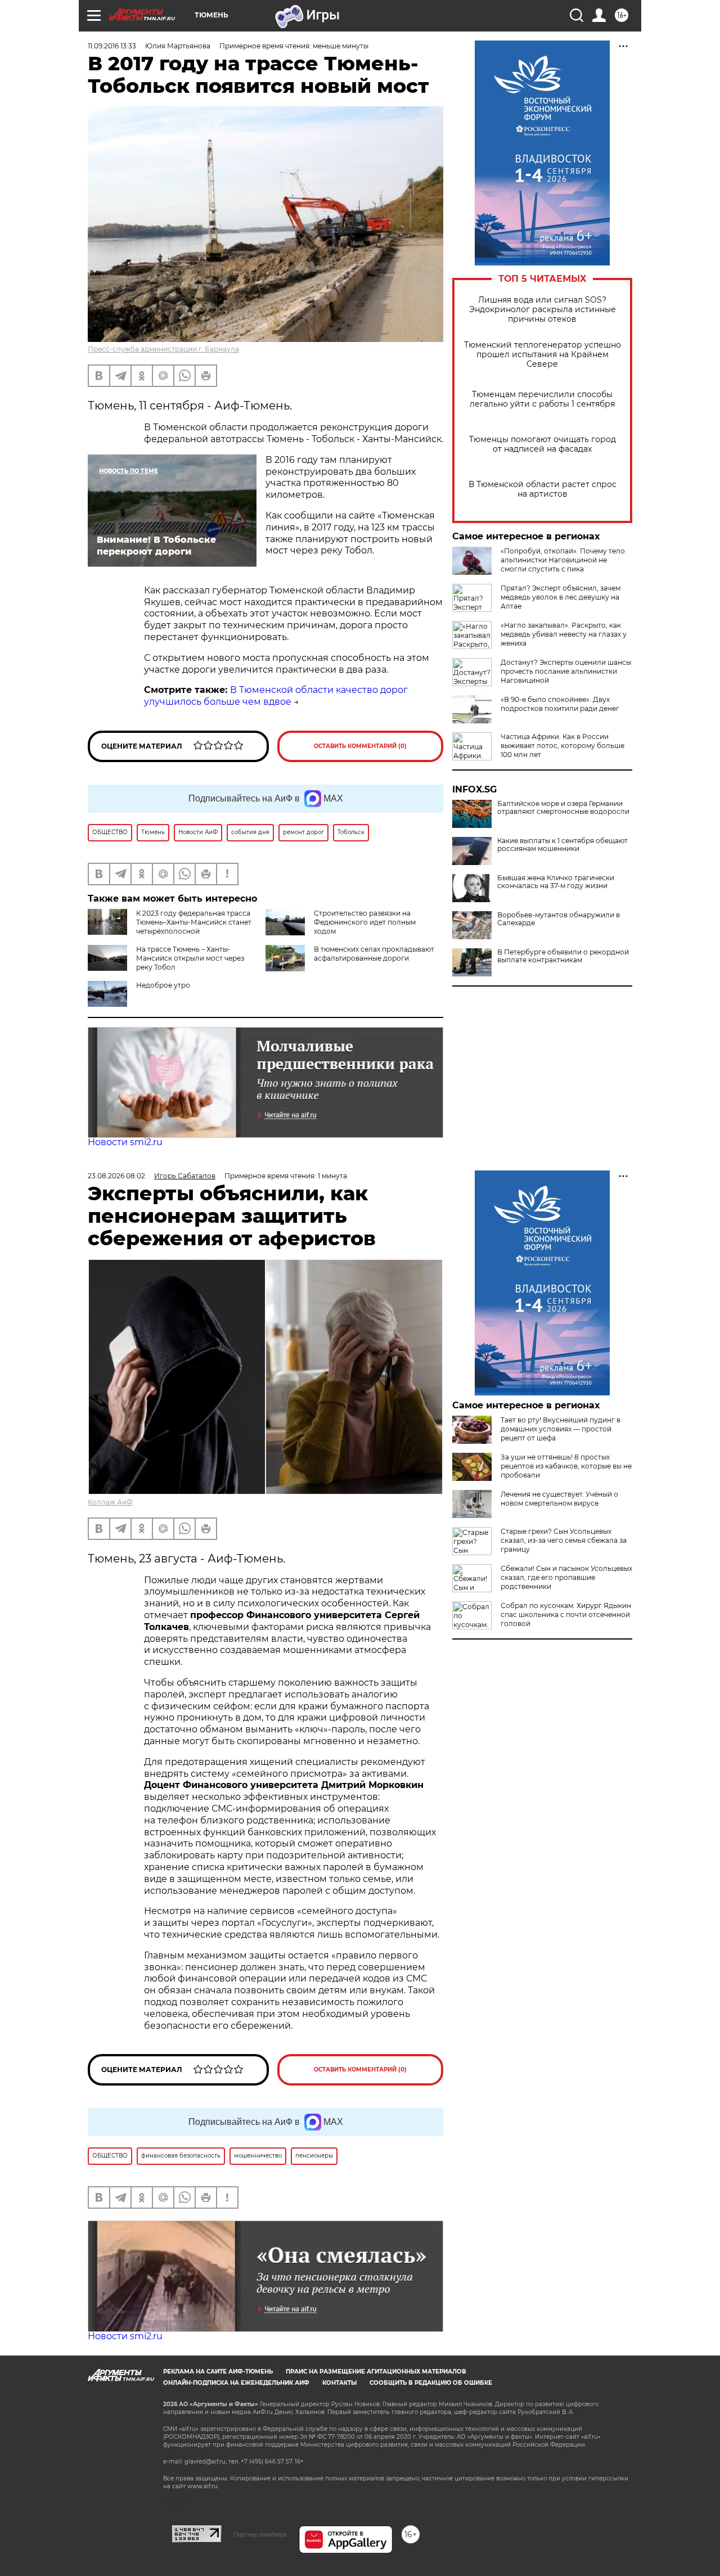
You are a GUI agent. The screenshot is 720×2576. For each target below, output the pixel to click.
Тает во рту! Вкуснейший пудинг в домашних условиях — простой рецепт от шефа (561, 1429)
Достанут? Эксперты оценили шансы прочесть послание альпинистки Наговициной (566, 671)
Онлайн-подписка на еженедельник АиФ (236, 2383)
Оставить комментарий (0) (360, 746)
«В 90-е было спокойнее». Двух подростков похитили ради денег (560, 704)
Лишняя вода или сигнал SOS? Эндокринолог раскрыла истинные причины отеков (543, 310)
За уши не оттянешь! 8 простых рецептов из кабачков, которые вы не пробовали (566, 1466)
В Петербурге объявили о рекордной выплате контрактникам (563, 956)
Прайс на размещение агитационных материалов (376, 2372)
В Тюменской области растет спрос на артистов (543, 489)
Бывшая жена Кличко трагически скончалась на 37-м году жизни (556, 882)
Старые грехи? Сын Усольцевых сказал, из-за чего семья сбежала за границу (564, 1540)
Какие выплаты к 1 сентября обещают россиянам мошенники (562, 845)
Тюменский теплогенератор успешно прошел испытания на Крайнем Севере (543, 355)
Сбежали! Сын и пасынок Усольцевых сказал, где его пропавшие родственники (566, 1577)
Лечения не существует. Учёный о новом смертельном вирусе (559, 1499)
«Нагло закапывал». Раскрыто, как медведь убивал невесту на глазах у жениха (564, 634)
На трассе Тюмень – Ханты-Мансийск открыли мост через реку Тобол (190, 958)
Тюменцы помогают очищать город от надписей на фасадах (543, 444)
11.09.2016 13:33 (112, 46)
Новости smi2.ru (125, 1142)
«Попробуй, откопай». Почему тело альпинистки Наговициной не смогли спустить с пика (563, 560)
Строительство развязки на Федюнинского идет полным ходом (365, 922)
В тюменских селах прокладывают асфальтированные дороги (374, 954)
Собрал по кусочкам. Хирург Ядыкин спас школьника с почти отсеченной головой (566, 1614)
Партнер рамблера (260, 2534)
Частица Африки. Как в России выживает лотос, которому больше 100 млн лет (562, 746)
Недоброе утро (163, 985)
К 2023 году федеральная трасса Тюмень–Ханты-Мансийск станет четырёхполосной (194, 922)
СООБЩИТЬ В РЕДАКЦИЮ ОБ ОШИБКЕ (431, 2383)
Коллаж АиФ (110, 1502)
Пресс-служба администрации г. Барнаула (163, 349)
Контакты (339, 2383)
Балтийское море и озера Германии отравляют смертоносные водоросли (563, 808)
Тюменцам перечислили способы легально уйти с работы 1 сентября (542, 399)
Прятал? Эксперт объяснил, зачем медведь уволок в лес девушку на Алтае (561, 597)
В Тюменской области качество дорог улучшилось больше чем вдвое (276, 696)
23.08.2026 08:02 (116, 1176)
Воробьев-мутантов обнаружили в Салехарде (559, 919)
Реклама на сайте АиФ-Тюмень (218, 2372)
